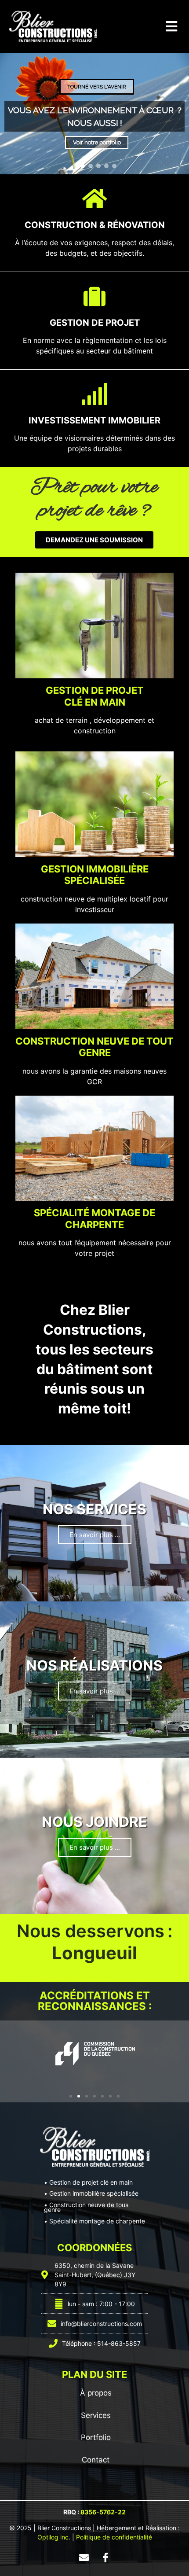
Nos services (94, 1509)
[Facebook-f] (105, 2558)
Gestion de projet (95, 323)
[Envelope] (84, 2558)
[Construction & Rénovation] (94, 199)
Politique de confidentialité (114, 2537)
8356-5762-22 (103, 2512)
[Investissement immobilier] (94, 394)
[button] (171, 27)
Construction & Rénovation (95, 225)
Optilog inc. (54, 2537)
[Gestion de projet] (94, 296)
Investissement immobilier (94, 420)
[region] (94, 114)
